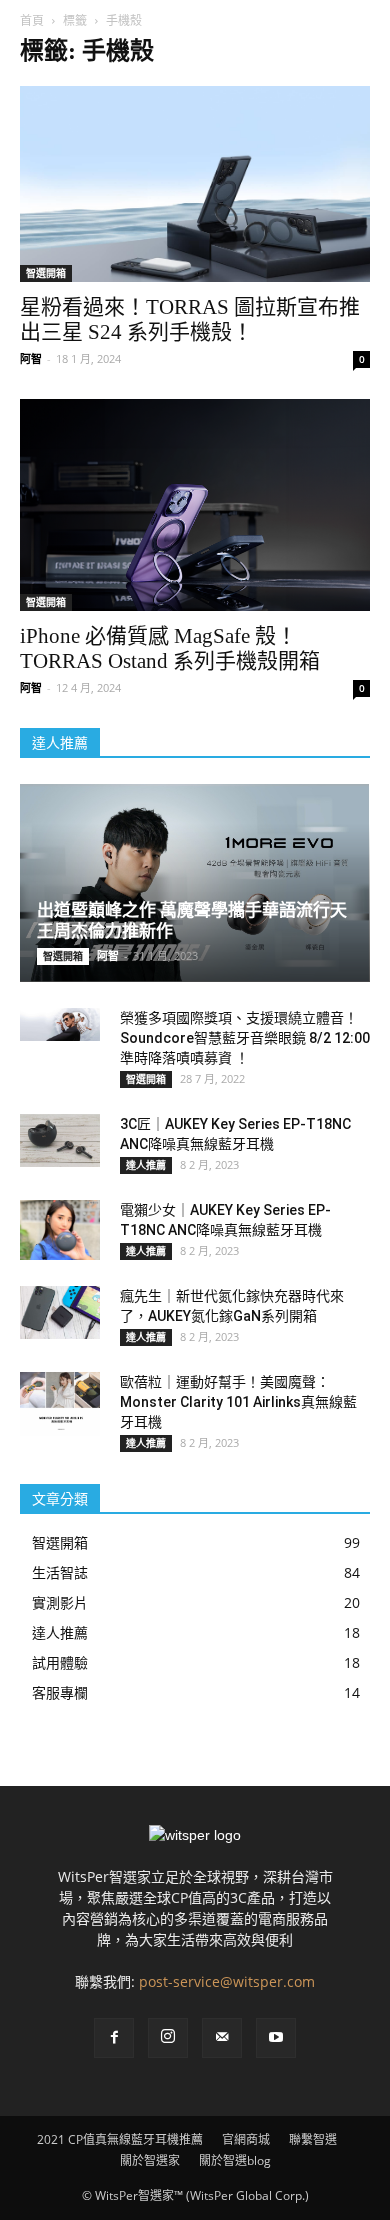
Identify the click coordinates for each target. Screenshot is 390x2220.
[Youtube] (276, 2038)
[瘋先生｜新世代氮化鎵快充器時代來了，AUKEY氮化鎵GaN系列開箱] (60, 1312)
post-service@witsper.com (227, 1981)
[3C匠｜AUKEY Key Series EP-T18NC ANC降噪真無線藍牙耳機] (60, 1140)
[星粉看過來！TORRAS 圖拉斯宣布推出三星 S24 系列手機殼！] (195, 184)
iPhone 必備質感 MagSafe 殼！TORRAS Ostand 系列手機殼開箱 (170, 648)
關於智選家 (150, 2160)
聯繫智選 (313, 2139)
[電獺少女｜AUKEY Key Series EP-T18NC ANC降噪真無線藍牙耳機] (60, 1230)
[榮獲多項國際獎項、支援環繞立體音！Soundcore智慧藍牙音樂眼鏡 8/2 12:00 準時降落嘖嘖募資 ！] (60, 1024)
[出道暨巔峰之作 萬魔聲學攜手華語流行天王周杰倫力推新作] (195, 882)
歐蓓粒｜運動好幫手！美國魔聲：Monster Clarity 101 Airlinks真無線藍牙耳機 (238, 1402)
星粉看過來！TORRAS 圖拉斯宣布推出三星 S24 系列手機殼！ (190, 319)
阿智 (31, 358)
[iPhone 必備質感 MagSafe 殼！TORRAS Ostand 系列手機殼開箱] (195, 505)
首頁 (32, 20)
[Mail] (222, 2038)
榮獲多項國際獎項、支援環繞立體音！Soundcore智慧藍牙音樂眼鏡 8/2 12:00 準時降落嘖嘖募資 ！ (245, 1038)
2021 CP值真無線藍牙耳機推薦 (120, 2139)
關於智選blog (235, 2160)
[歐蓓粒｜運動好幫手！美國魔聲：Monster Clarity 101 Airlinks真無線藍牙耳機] (60, 1404)
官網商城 (246, 2139)
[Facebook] (114, 2038)
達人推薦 (146, 1165)
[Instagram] (168, 2038)
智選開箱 (46, 273)
